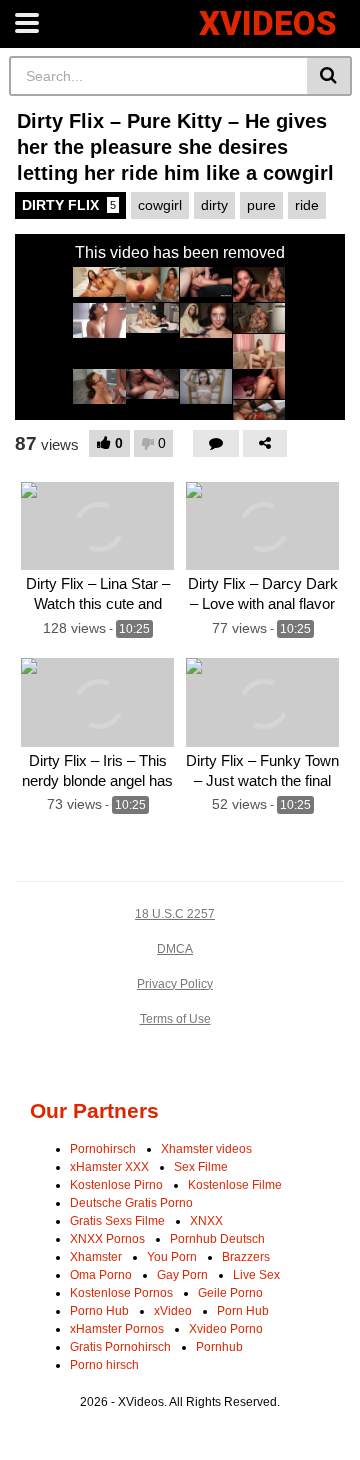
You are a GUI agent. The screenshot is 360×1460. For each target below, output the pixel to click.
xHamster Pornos (117, 1329)
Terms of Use (175, 1019)
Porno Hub (99, 1311)
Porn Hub (243, 1311)
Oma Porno (101, 1275)
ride (307, 205)
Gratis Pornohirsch (120, 1347)
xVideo (173, 1311)
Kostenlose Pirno (116, 1185)
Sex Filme (201, 1167)
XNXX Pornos (107, 1239)
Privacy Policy (175, 984)
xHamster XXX (109, 1167)
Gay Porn (182, 1275)
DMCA (175, 949)
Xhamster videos (206, 1149)
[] (329, 76)
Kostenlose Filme (235, 1185)
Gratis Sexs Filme (117, 1221)
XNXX (206, 1221)
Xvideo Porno (226, 1329)
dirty (214, 205)
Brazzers (246, 1257)
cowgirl (160, 205)
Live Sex (256, 1275)
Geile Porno (230, 1293)
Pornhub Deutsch (217, 1239)
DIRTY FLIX (69, 205)
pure (261, 205)
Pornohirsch (103, 1149)
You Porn (172, 1257)
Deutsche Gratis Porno (131, 1203)
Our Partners (94, 1110)
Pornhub (219, 1347)
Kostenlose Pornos (121, 1293)
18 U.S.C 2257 (175, 914)
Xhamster (96, 1257)
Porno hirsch (104, 1365)
